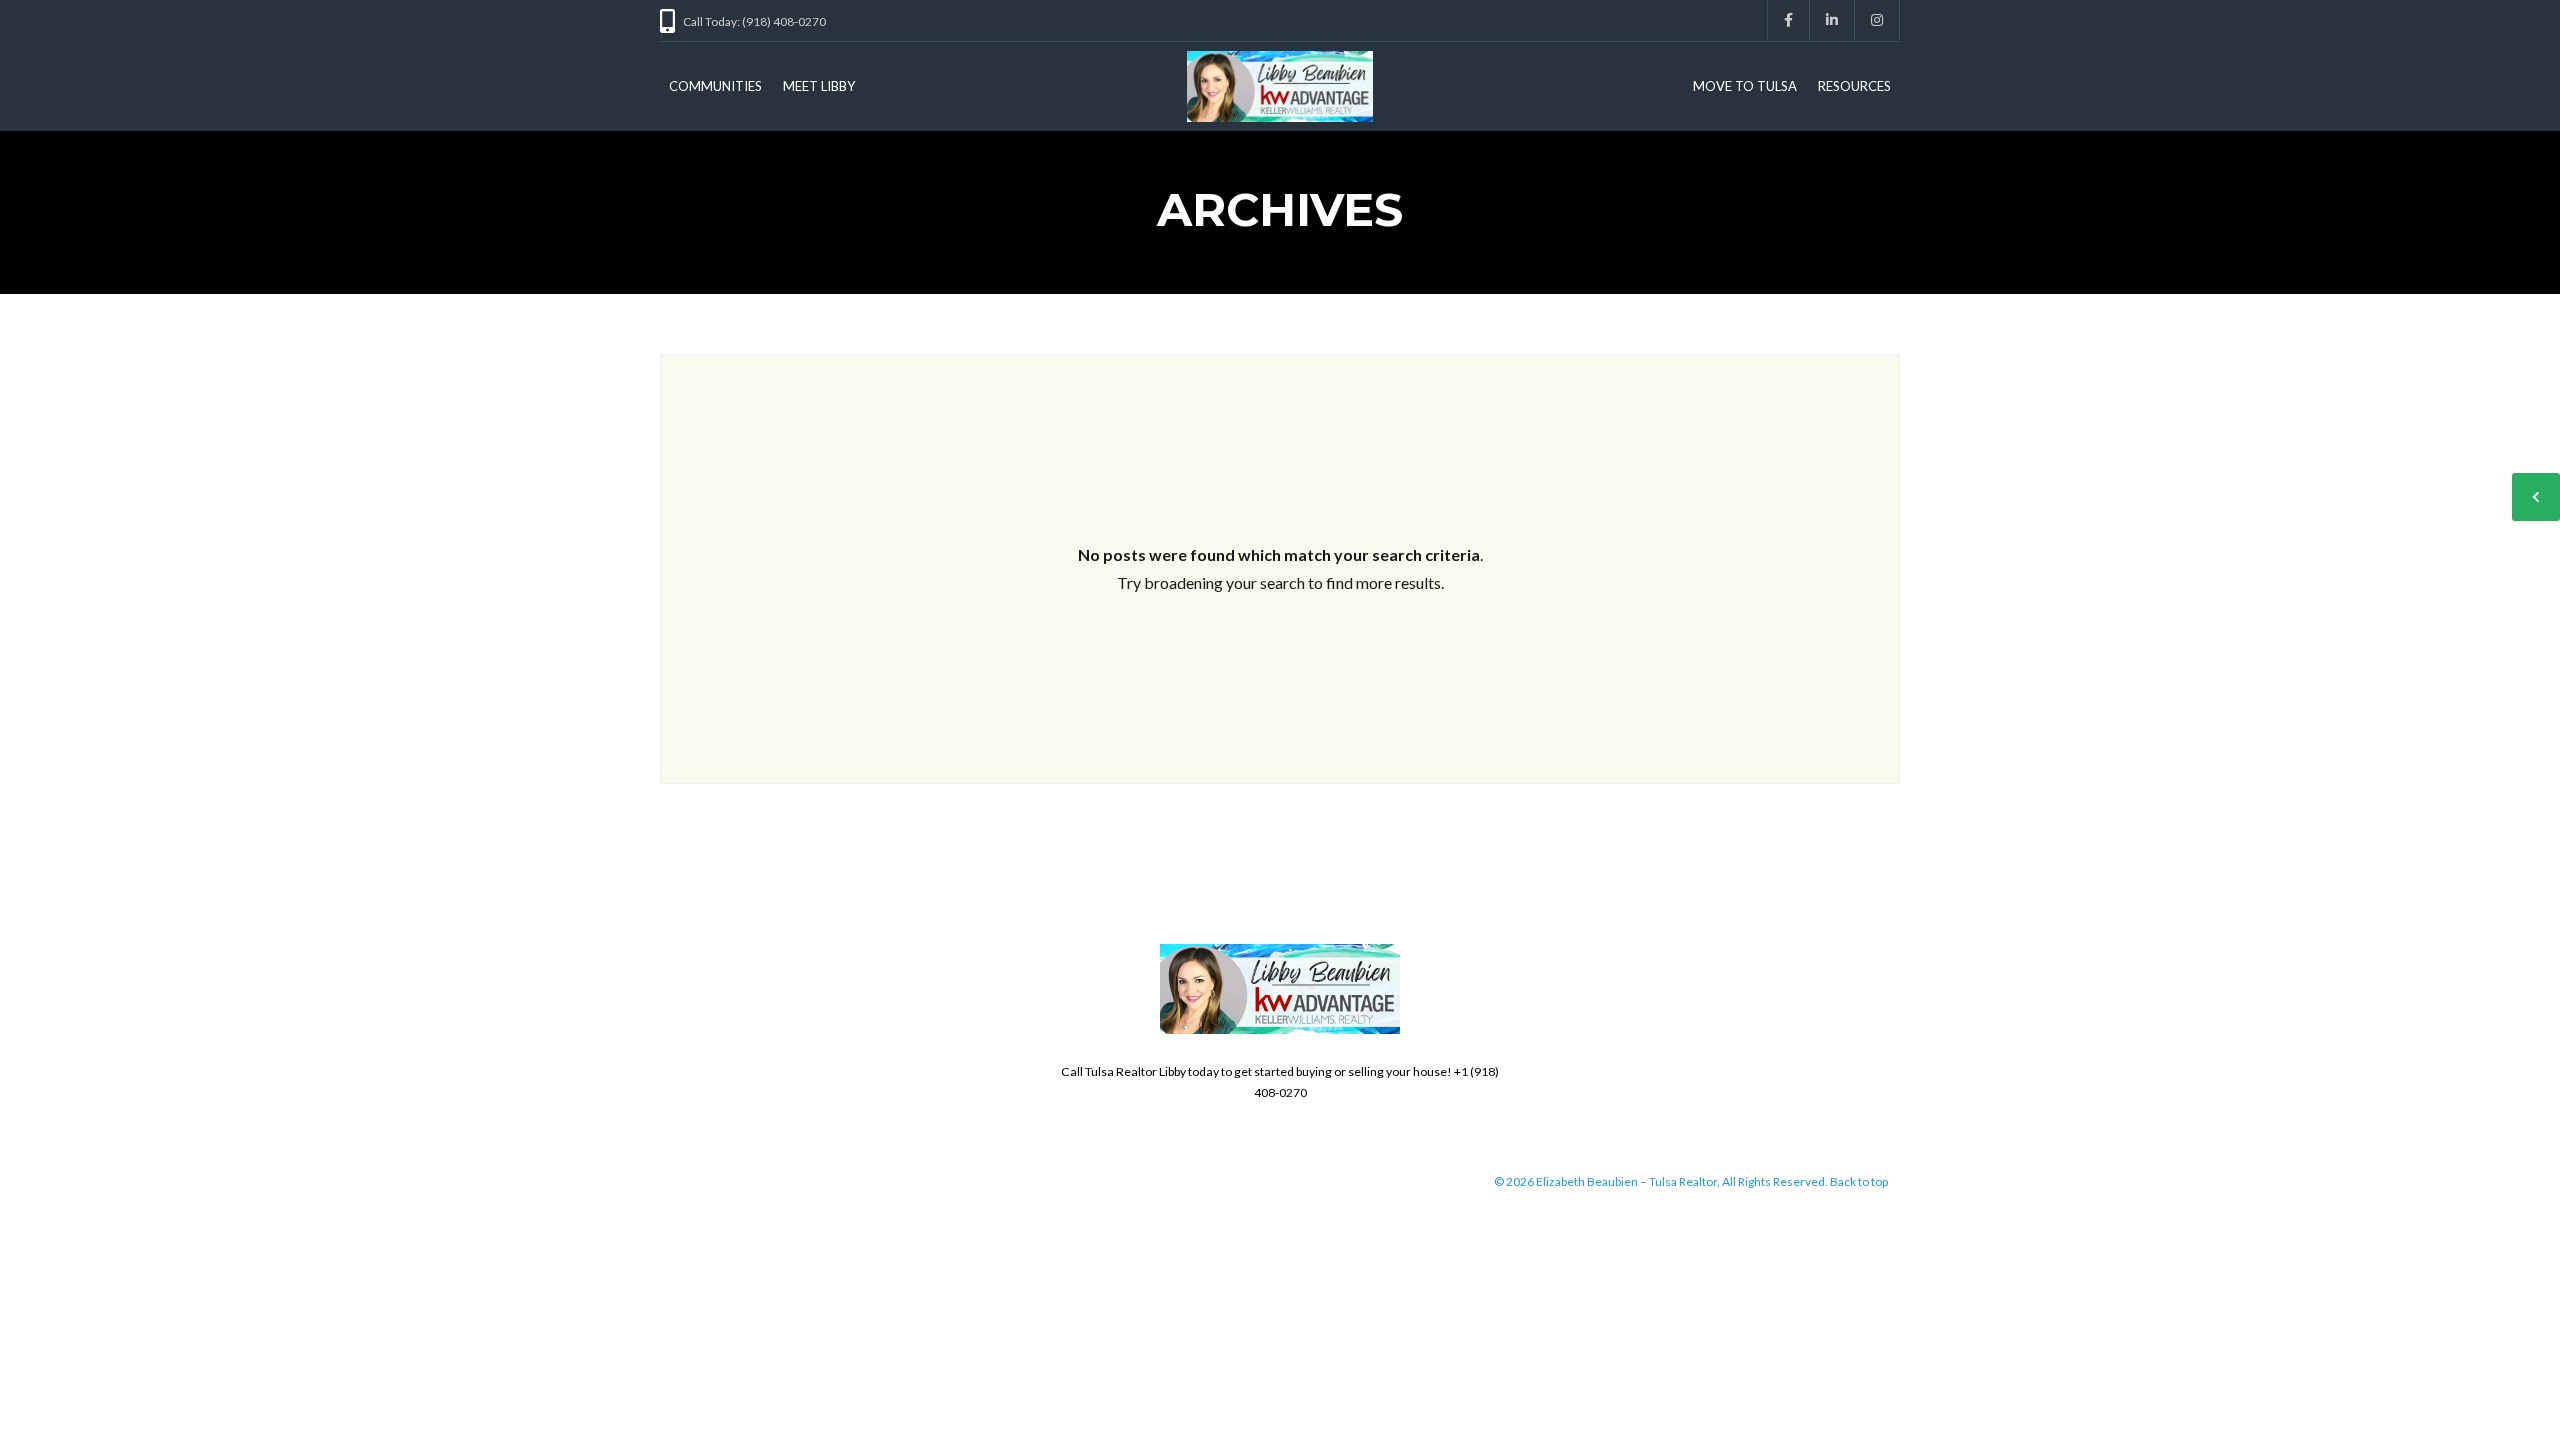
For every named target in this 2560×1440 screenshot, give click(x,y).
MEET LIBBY (819, 86)
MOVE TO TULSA (1745, 86)
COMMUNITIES (715, 86)
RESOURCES (1854, 86)
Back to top (1859, 1181)
